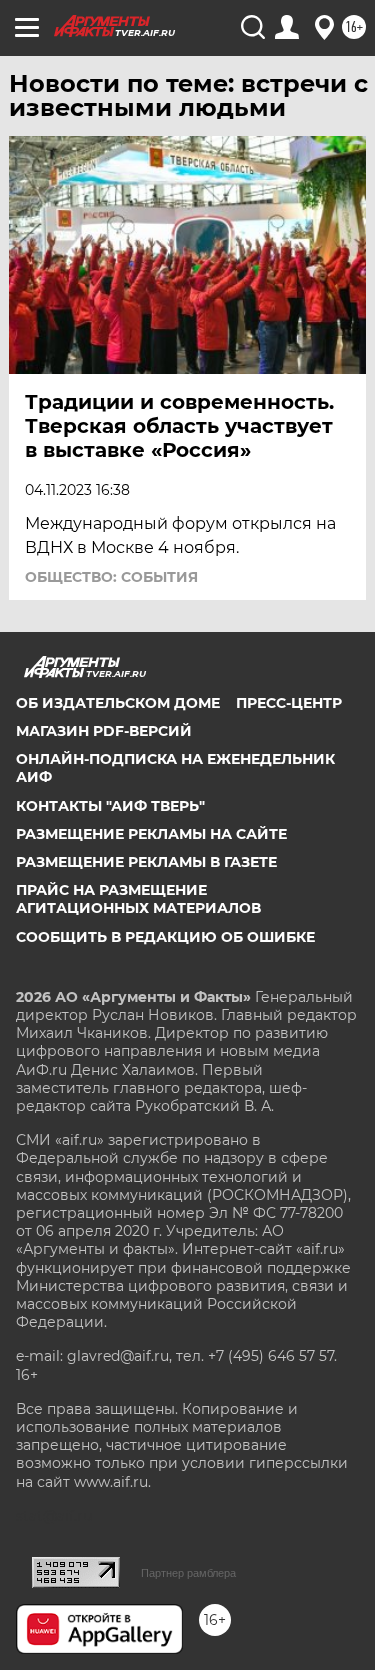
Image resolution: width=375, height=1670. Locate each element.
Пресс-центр (289, 703)
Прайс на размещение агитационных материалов (138, 899)
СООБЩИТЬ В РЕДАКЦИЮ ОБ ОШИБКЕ (165, 937)
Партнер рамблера (188, 1573)
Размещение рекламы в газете (146, 862)
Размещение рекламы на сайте (151, 834)
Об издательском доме (118, 703)
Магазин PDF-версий (104, 731)
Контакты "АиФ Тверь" (110, 806)
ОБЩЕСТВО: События (111, 577)
